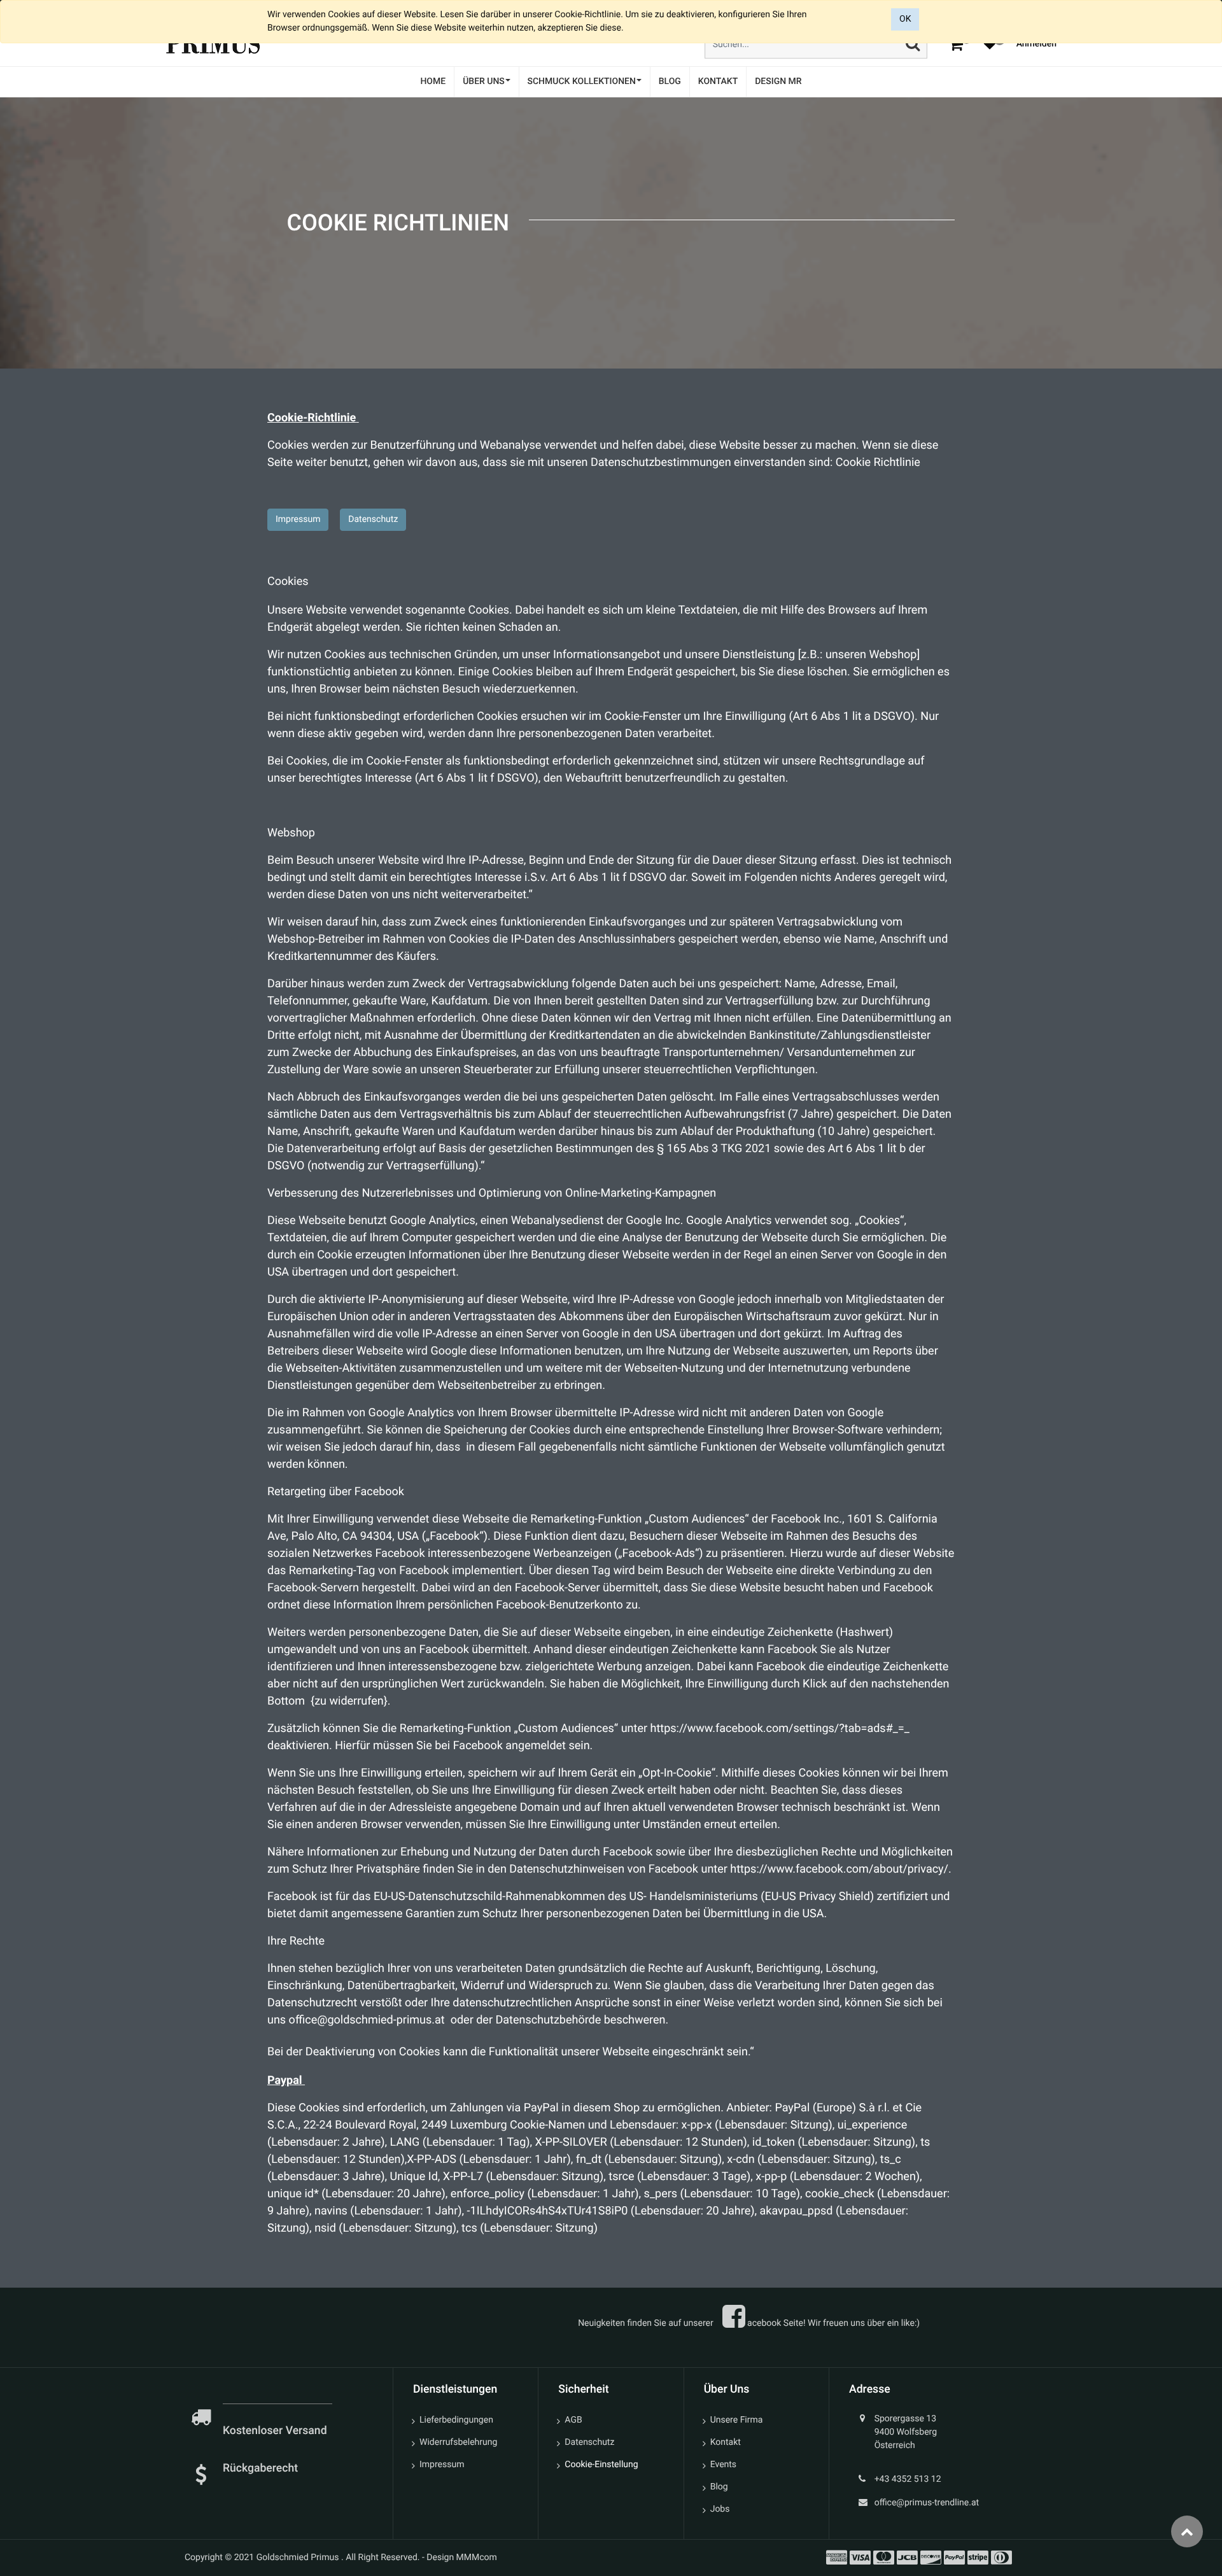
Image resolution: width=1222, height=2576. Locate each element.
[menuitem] (433, 82)
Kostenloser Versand (276, 2431)
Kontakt (726, 2442)
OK (905, 19)
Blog (719, 2487)
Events (723, 2465)
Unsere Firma (737, 2420)
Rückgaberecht (260, 2468)
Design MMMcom (462, 2558)
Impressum (298, 519)
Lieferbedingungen (456, 2420)
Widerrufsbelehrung (458, 2442)
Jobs (720, 2509)
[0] (956, 44)
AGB (573, 2420)
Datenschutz (373, 519)
